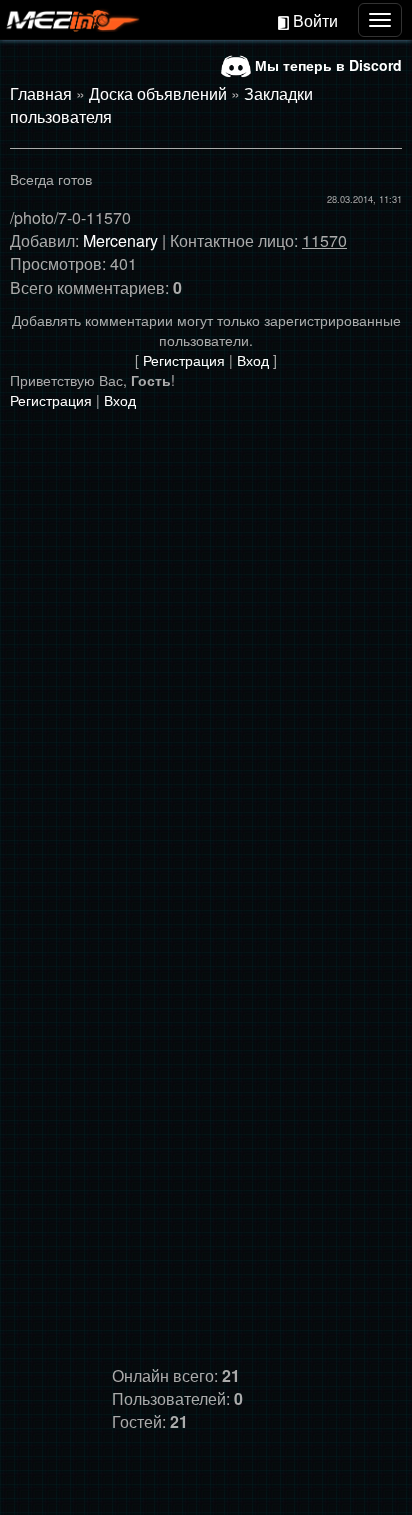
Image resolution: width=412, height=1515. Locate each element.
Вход (253, 360)
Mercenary (120, 240)
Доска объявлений (158, 93)
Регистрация (184, 360)
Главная (41, 93)
